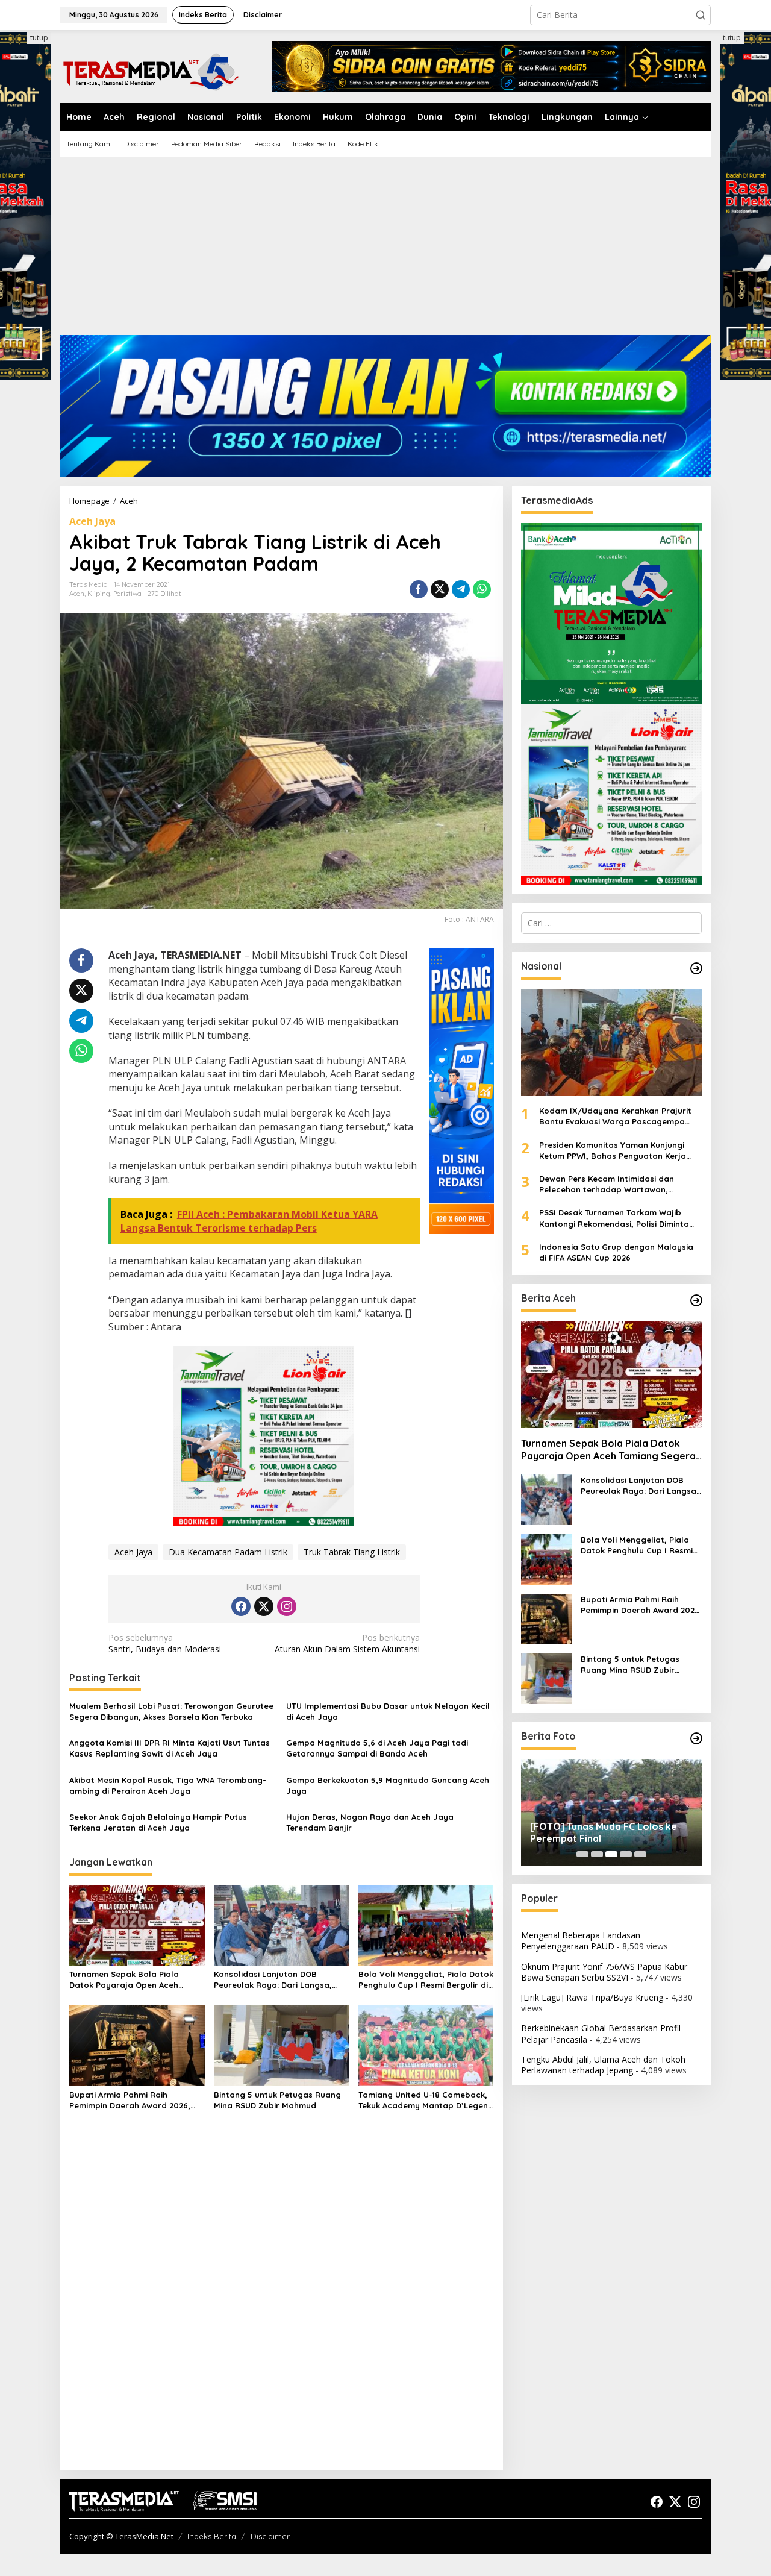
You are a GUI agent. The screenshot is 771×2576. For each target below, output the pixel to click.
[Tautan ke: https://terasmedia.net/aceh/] (696, 1300)
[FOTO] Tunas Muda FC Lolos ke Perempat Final (604, 1833)
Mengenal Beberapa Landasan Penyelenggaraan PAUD (581, 1941)
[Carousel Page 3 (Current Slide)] (611, 1854)
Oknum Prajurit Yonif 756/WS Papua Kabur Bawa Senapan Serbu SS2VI (604, 1972)
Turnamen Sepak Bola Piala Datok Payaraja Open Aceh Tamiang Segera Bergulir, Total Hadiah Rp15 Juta (132, 1980)
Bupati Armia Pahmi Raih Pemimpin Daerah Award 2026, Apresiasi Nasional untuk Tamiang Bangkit (130, 2100)
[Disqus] (282, 2305)
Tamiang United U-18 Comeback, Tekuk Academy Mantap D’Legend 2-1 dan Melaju (426, 2100)
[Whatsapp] (482, 589)
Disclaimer (270, 2536)
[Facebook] (241, 1606)
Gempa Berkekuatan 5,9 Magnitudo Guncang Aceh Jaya (388, 1785)
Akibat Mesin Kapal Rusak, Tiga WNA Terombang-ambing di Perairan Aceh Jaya (168, 1785)
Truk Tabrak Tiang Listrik (352, 1552)
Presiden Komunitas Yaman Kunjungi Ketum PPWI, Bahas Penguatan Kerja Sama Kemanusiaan (613, 1151)
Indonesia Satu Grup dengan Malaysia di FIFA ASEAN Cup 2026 (616, 1252)
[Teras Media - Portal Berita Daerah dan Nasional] (151, 70)
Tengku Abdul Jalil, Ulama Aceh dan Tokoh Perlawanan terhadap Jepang (603, 2065)
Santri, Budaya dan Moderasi (165, 1643)
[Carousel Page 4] (626, 1854)
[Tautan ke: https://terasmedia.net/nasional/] (696, 968)
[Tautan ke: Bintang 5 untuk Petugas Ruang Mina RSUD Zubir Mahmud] (546, 1678)
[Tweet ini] (440, 589)
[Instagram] (287, 1606)
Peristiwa (127, 594)
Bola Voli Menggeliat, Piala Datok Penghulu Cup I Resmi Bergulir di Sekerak (426, 1980)
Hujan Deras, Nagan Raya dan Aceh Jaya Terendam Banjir (370, 1822)
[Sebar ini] (419, 589)
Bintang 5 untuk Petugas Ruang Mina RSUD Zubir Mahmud (277, 2100)
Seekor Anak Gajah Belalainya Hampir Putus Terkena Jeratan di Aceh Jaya (158, 1822)
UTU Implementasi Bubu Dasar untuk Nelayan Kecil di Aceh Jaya (388, 1711)
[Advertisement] (385, 251)
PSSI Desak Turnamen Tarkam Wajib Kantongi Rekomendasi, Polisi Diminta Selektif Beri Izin (614, 1218)
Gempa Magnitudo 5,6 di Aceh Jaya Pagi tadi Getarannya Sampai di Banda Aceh (377, 1748)
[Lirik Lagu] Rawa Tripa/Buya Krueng (592, 1997)
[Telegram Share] (461, 589)
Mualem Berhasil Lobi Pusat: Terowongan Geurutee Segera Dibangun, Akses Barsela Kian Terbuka (171, 1711)
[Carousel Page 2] (597, 1854)
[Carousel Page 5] (640, 1854)
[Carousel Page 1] (582, 1854)
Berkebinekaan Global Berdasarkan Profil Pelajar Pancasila (601, 2033)
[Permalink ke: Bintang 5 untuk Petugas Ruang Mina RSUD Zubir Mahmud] (282, 2045)
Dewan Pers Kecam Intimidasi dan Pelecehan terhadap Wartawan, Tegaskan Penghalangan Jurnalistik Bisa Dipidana (620, 1184)
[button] (701, 15)
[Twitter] (264, 1606)
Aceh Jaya (92, 521)
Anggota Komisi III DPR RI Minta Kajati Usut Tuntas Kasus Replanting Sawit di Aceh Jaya (170, 1748)
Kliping (99, 594)
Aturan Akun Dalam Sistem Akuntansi (347, 1643)
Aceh (77, 594)
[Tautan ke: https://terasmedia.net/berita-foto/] (696, 1738)
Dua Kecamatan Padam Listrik (228, 1552)
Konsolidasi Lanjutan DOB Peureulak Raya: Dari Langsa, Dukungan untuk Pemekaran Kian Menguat (279, 1980)
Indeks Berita (212, 2536)
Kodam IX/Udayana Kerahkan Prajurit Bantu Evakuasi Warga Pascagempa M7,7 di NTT (615, 1116)
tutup (39, 38)
